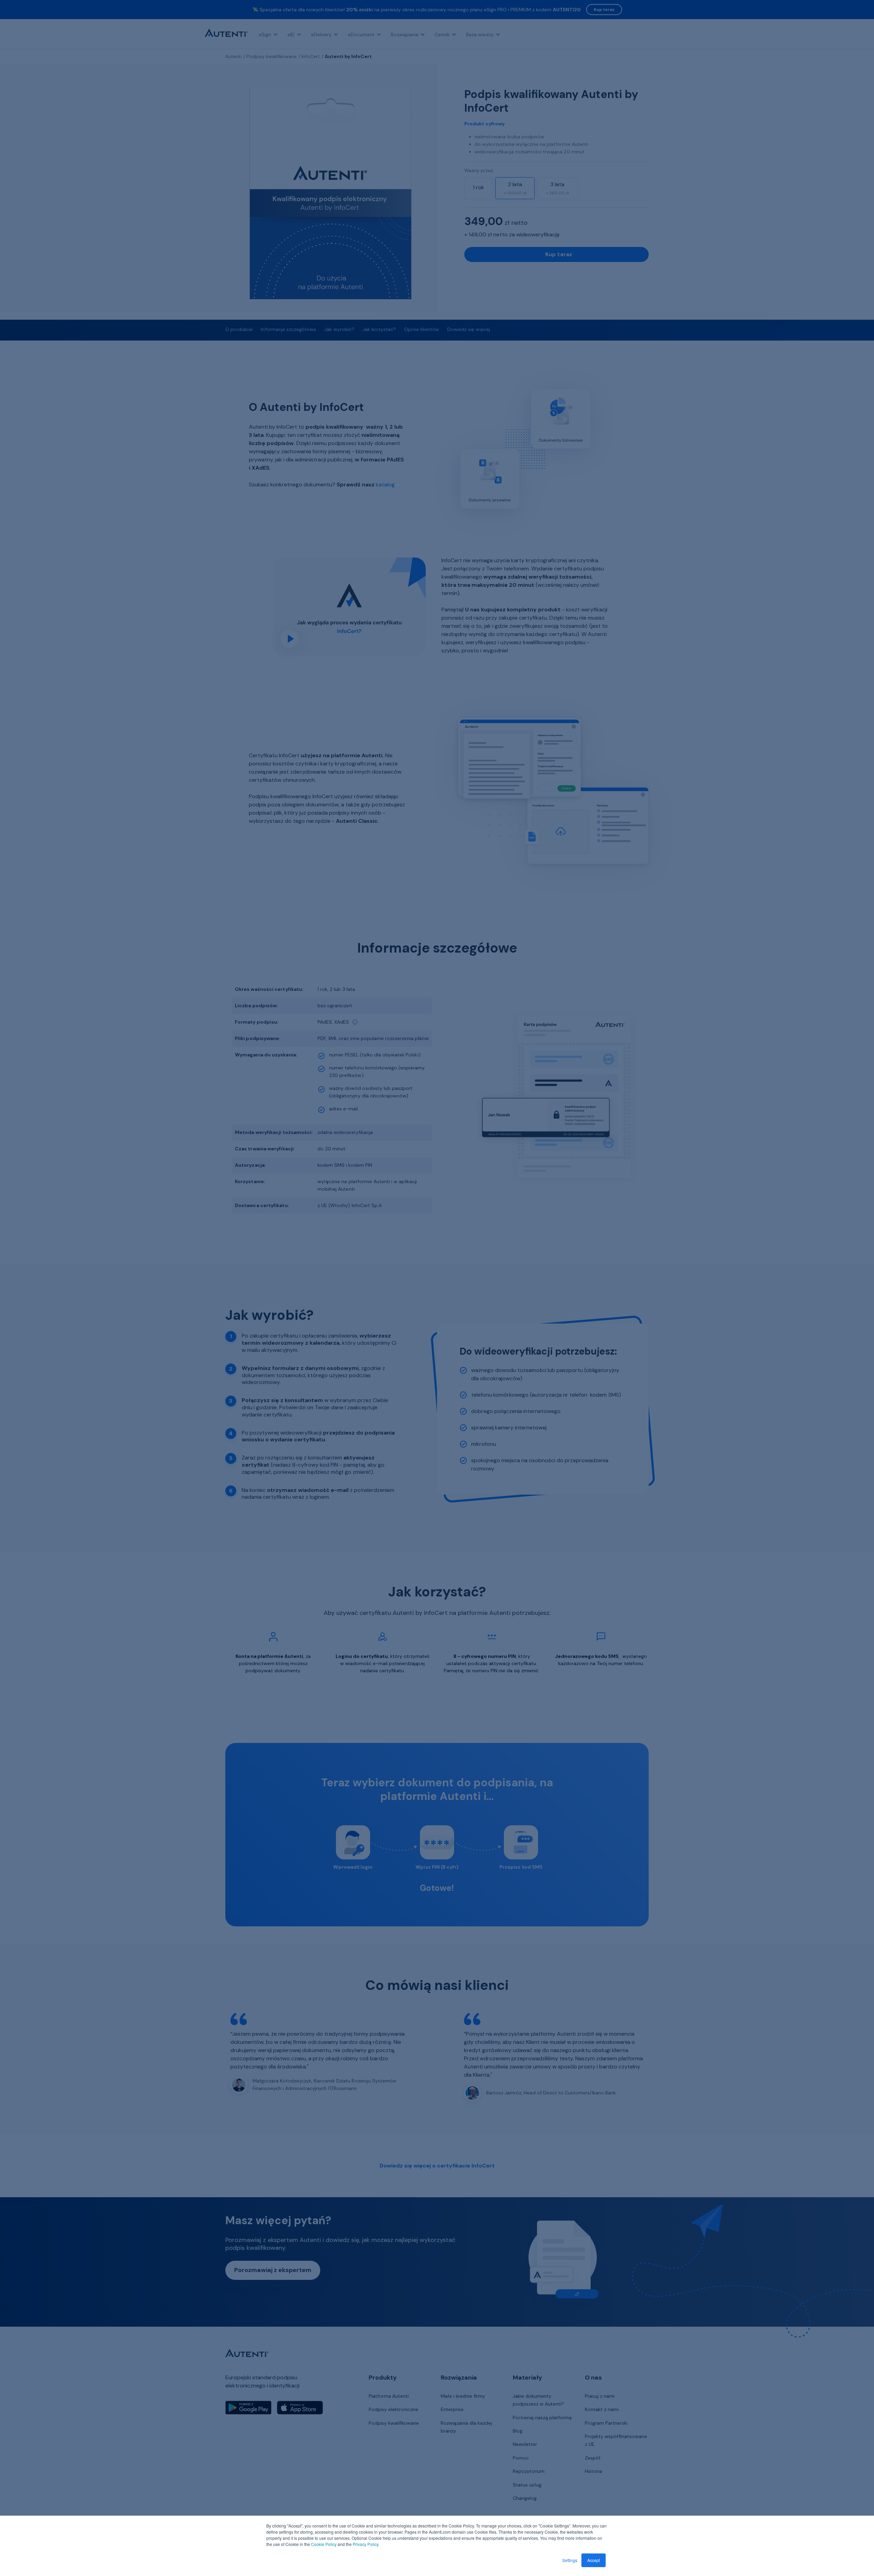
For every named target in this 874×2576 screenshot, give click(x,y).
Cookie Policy (324, 2544)
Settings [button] (570, 2560)
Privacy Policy (365, 2544)
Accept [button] (594, 2560)
